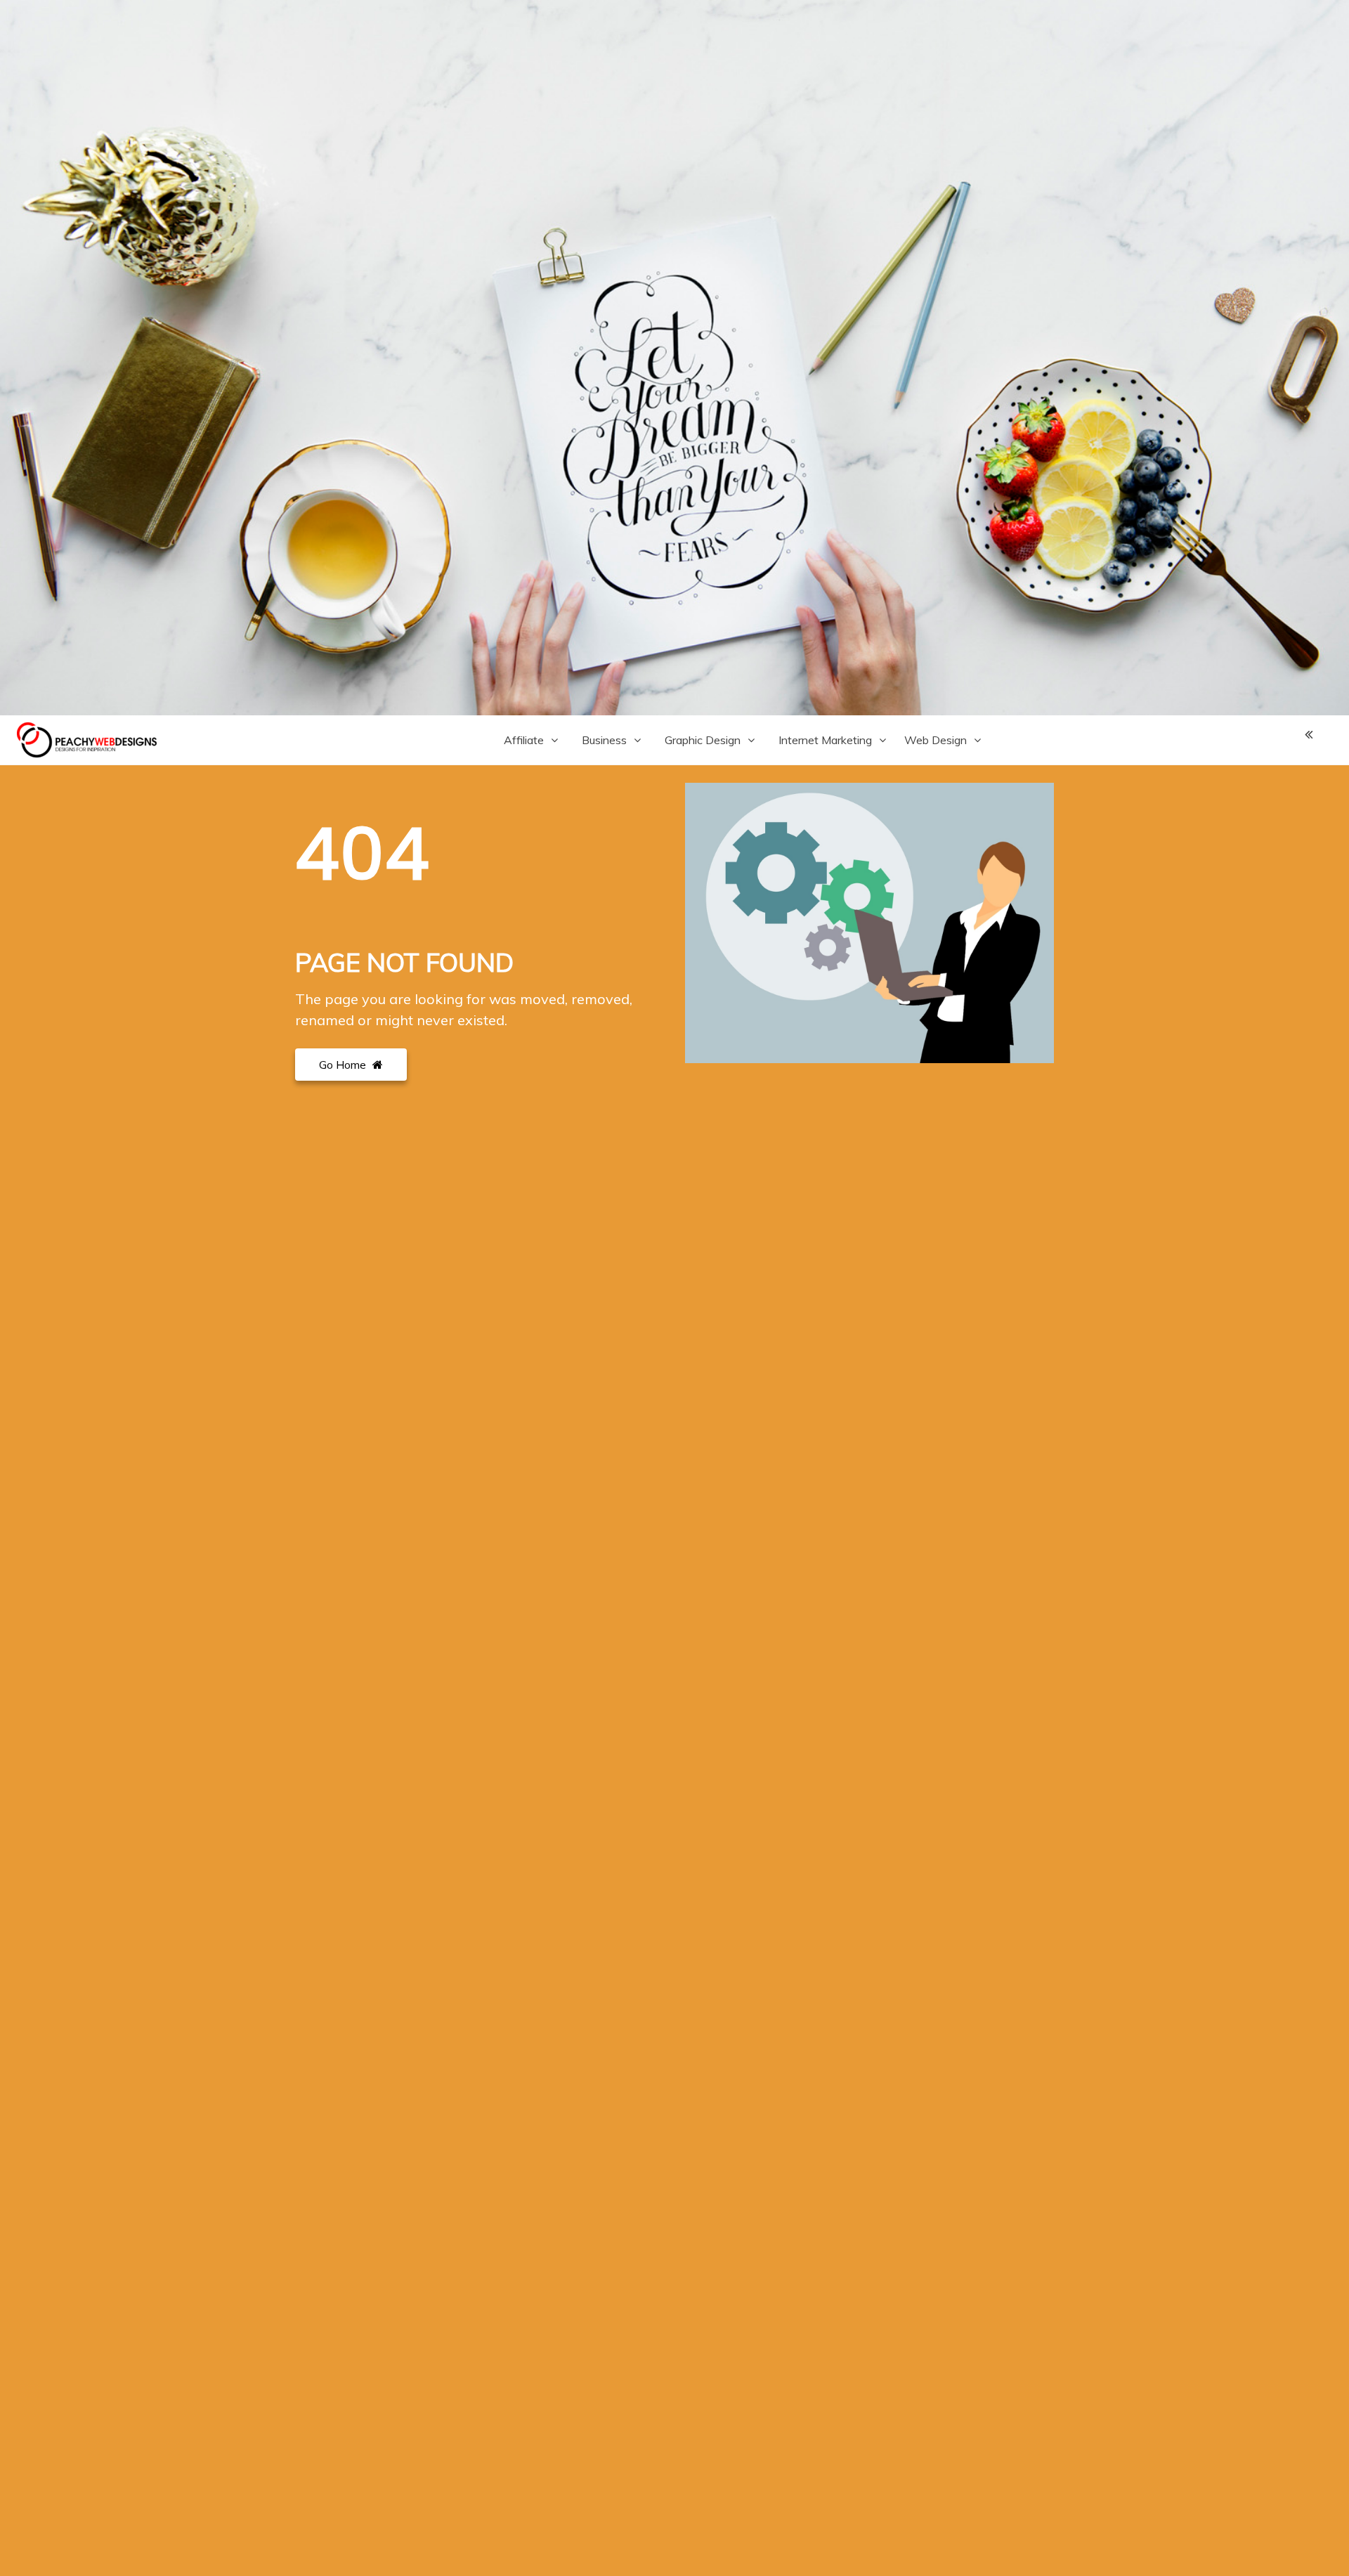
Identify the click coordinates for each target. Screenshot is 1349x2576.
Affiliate (524, 740)
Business (604, 740)
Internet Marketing (825, 740)
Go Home (344, 1065)
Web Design (936, 740)
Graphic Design (703, 740)
